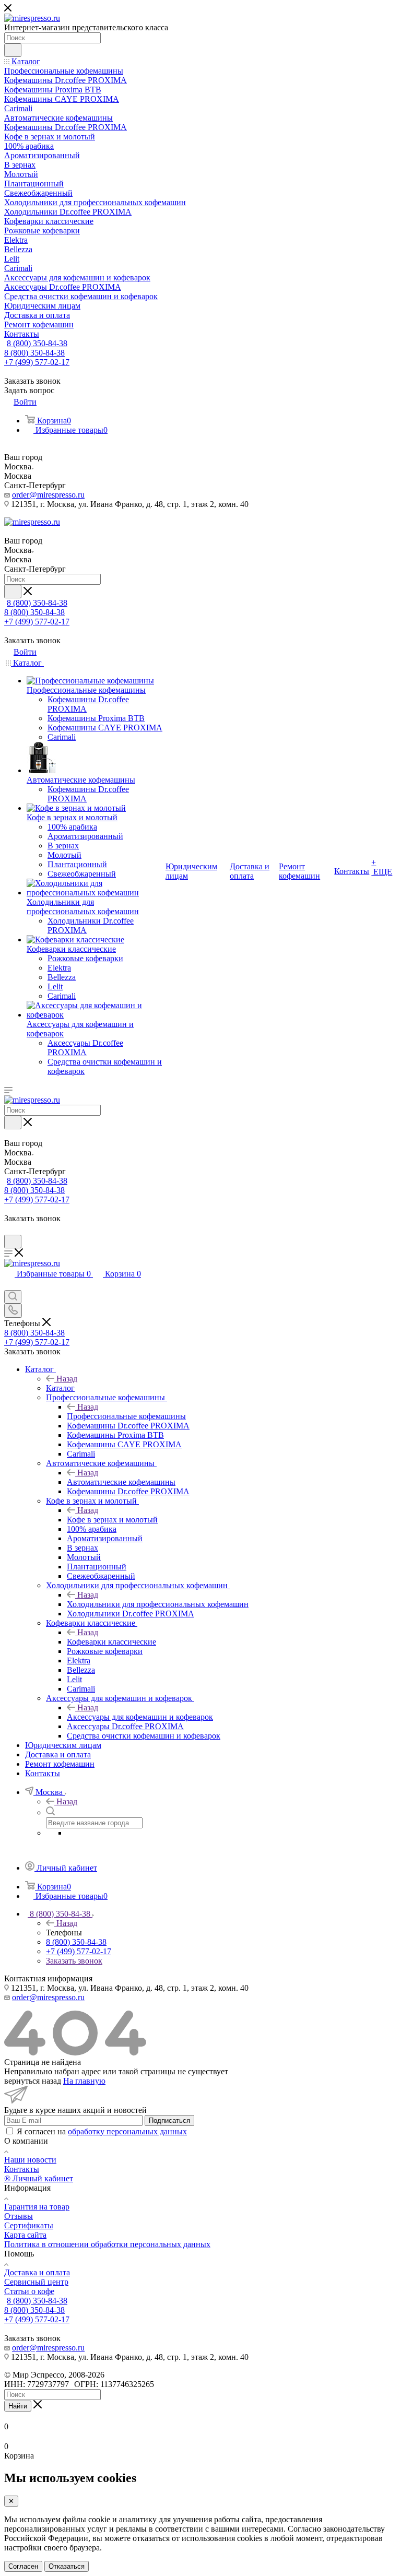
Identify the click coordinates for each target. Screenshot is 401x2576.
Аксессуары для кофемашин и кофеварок (140, 1717)
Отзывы (19, 2216)
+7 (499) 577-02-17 (37, 362)
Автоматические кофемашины (121, 1482)
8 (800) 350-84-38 (37, 343)
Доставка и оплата (37, 2272)
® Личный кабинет (39, 2178)
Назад (67, 1379)
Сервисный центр (36, 2282)
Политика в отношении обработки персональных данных (107, 2244)
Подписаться (169, 2120)
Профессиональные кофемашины (126, 1416)
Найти (18, 2406)
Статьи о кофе (29, 2291)
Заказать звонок (74, 1961)
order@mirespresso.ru (48, 495)
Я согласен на (102, 2131)
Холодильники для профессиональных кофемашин (158, 1604)
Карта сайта (25, 2235)
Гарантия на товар (37, 2207)
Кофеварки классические (111, 1642)
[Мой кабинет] (9, 1230)
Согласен (23, 2566)
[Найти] (13, 50)
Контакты (22, 2169)
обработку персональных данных (127, 2131)
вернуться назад (33, 2081)
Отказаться (67, 2566)
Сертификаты (29, 2225)
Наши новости (30, 2160)
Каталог (60, 1388)
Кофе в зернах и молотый (112, 1520)
